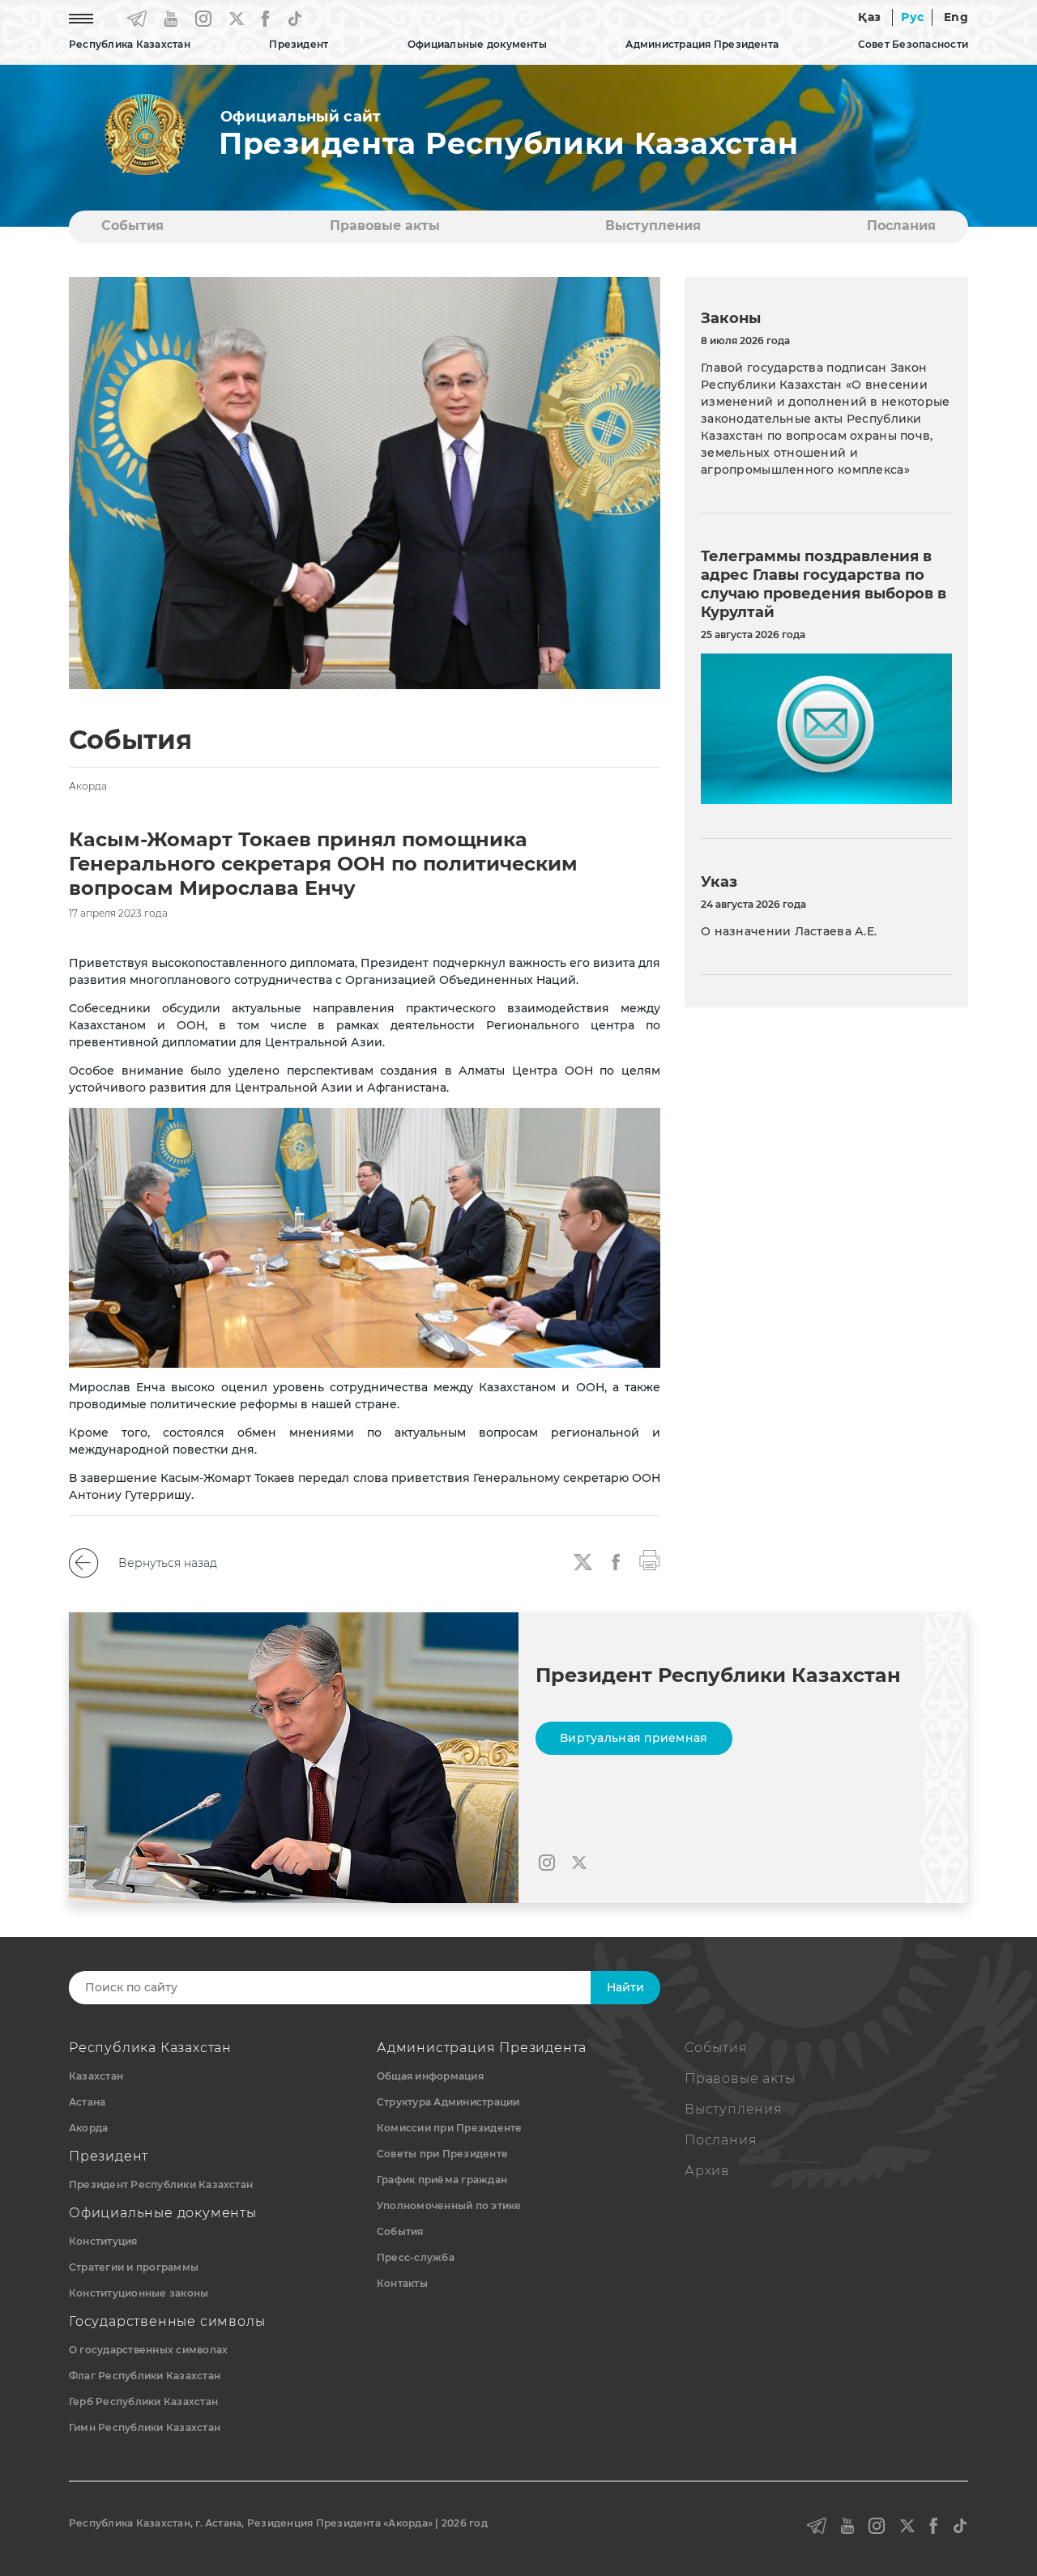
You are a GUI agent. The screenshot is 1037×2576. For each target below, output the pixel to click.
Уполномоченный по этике (449, 2206)
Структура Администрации (448, 2102)
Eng (956, 17)
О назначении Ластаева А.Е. (789, 931)
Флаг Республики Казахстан (145, 2376)
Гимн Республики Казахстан (145, 2427)
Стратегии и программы (134, 2267)
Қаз (869, 17)
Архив (707, 2171)
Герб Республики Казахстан (143, 2401)
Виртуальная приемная (634, 1738)
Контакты (402, 2283)
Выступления (653, 226)
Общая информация (430, 2076)
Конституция (103, 2241)
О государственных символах (148, 2350)
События (132, 226)
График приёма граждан (442, 2180)
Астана (87, 2102)
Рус (912, 17)
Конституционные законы (139, 2293)
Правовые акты (385, 226)
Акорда (88, 2128)
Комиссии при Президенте (450, 2128)
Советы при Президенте (442, 2154)
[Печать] (650, 1559)
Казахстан (96, 2076)
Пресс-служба (416, 2257)
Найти (625, 1987)
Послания (901, 226)
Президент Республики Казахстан (161, 2184)
